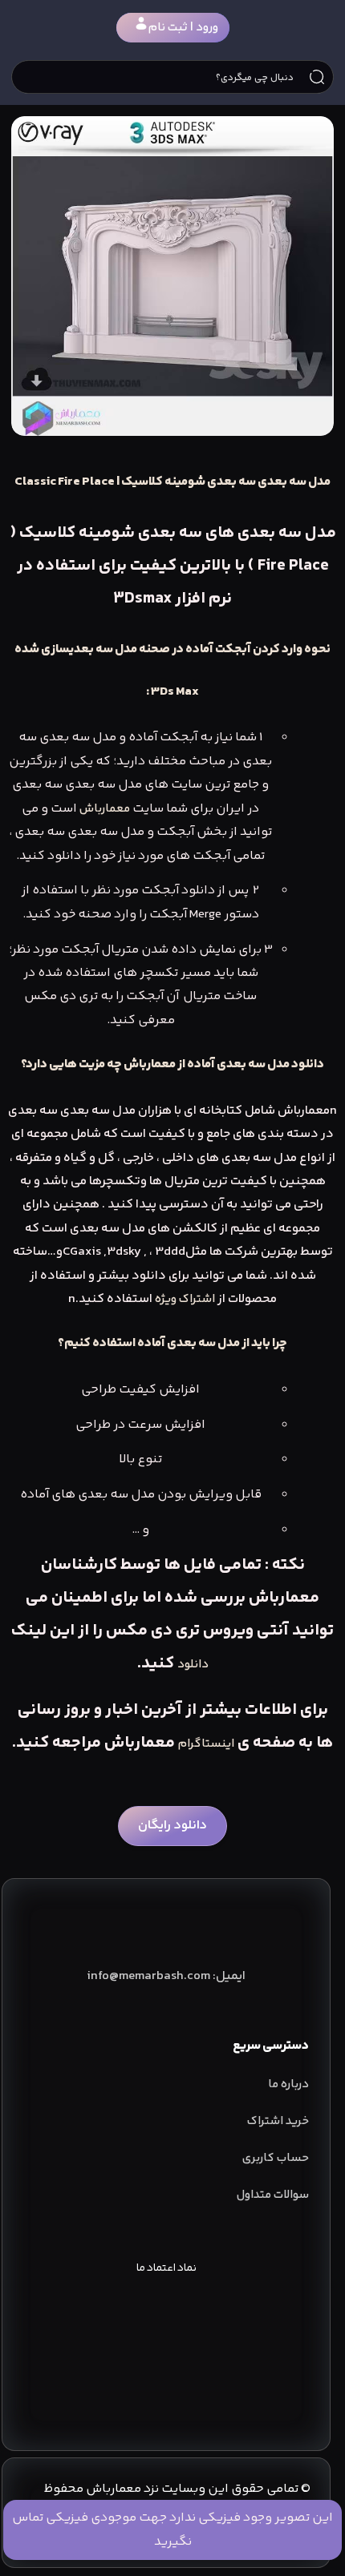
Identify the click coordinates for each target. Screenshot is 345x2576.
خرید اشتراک (278, 2121)
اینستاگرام (206, 1744)
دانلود (193, 1665)
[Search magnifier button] (317, 77)
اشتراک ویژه (185, 1299)
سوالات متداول (273, 2195)
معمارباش (105, 809)
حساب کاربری (276, 2158)
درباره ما (288, 2084)
